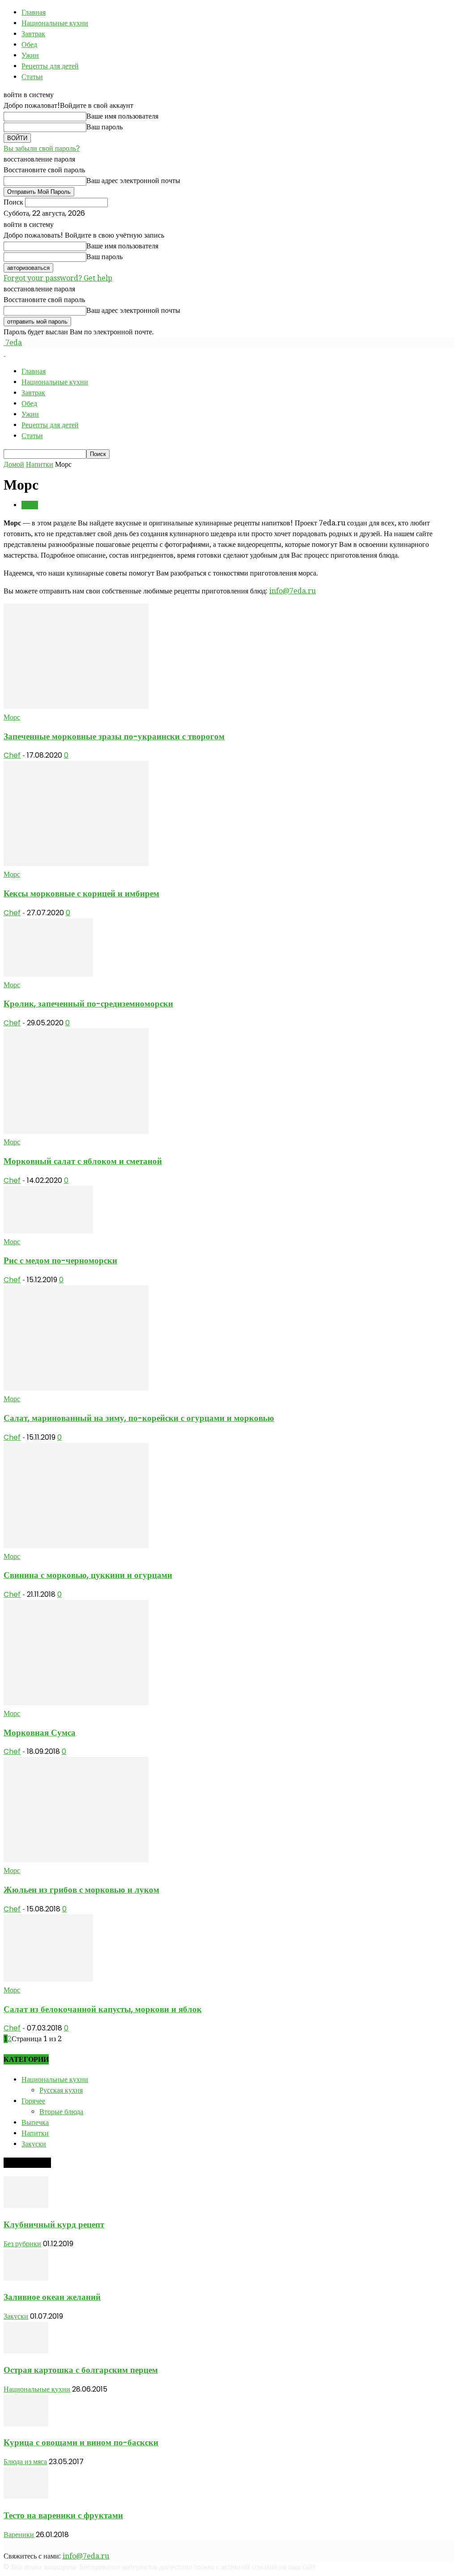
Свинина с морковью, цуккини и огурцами (88, 1575)
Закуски (34, 2144)
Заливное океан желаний (52, 2297)
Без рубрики (22, 2244)
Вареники (19, 2535)
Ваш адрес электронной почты (133, 181)
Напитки (40, 464)
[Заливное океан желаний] (26, 2278)
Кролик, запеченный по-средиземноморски (88, 1004)
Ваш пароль (104, 127)
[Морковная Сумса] (76, 1703)
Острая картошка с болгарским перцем (81, 2370)
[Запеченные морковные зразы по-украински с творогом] (76, 706)
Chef (12, 755)
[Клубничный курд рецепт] (26, 2205)
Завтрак (33, 34)
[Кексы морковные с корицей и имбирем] (76, 864)
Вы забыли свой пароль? (42, 148)
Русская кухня (61, 2090)
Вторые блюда (61, 2112)
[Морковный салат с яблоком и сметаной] (76, 1131)
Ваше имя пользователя (122, 116)
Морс (30, 505)
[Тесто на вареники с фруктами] (26, 2496)
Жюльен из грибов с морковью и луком (81, 1890)
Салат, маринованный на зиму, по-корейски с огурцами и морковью (139, 1418)
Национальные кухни (55, 23)
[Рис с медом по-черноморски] (48, 1231)
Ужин (30, 55)
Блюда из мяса (25, 2462)
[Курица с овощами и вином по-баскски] (26, 2424)
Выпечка (35, 2122)
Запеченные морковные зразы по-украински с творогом (114, 736)
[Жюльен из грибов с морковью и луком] (76, 1860)
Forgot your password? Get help (58, 278)
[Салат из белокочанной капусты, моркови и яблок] (48, 1979)
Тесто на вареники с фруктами (63, 2515)
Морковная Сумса (40, 1733)
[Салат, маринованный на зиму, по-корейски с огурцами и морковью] (76, 1388)
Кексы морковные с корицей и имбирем (81, 893)
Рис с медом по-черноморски (60, 1260)
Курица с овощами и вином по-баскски (81, 2442)
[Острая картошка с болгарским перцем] (26, 2351)
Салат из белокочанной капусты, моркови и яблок (103, 2009)
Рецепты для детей (50, 66)
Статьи (32, 77)
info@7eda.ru (293, 591)
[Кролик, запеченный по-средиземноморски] (48, 974)
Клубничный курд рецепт (54, 2224)
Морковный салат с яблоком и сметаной (83, 1161)
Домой (14, 464)
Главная (34, 12)
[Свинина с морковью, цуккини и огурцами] (76, 1546)
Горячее (33, 2101)
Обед (29, 45)
